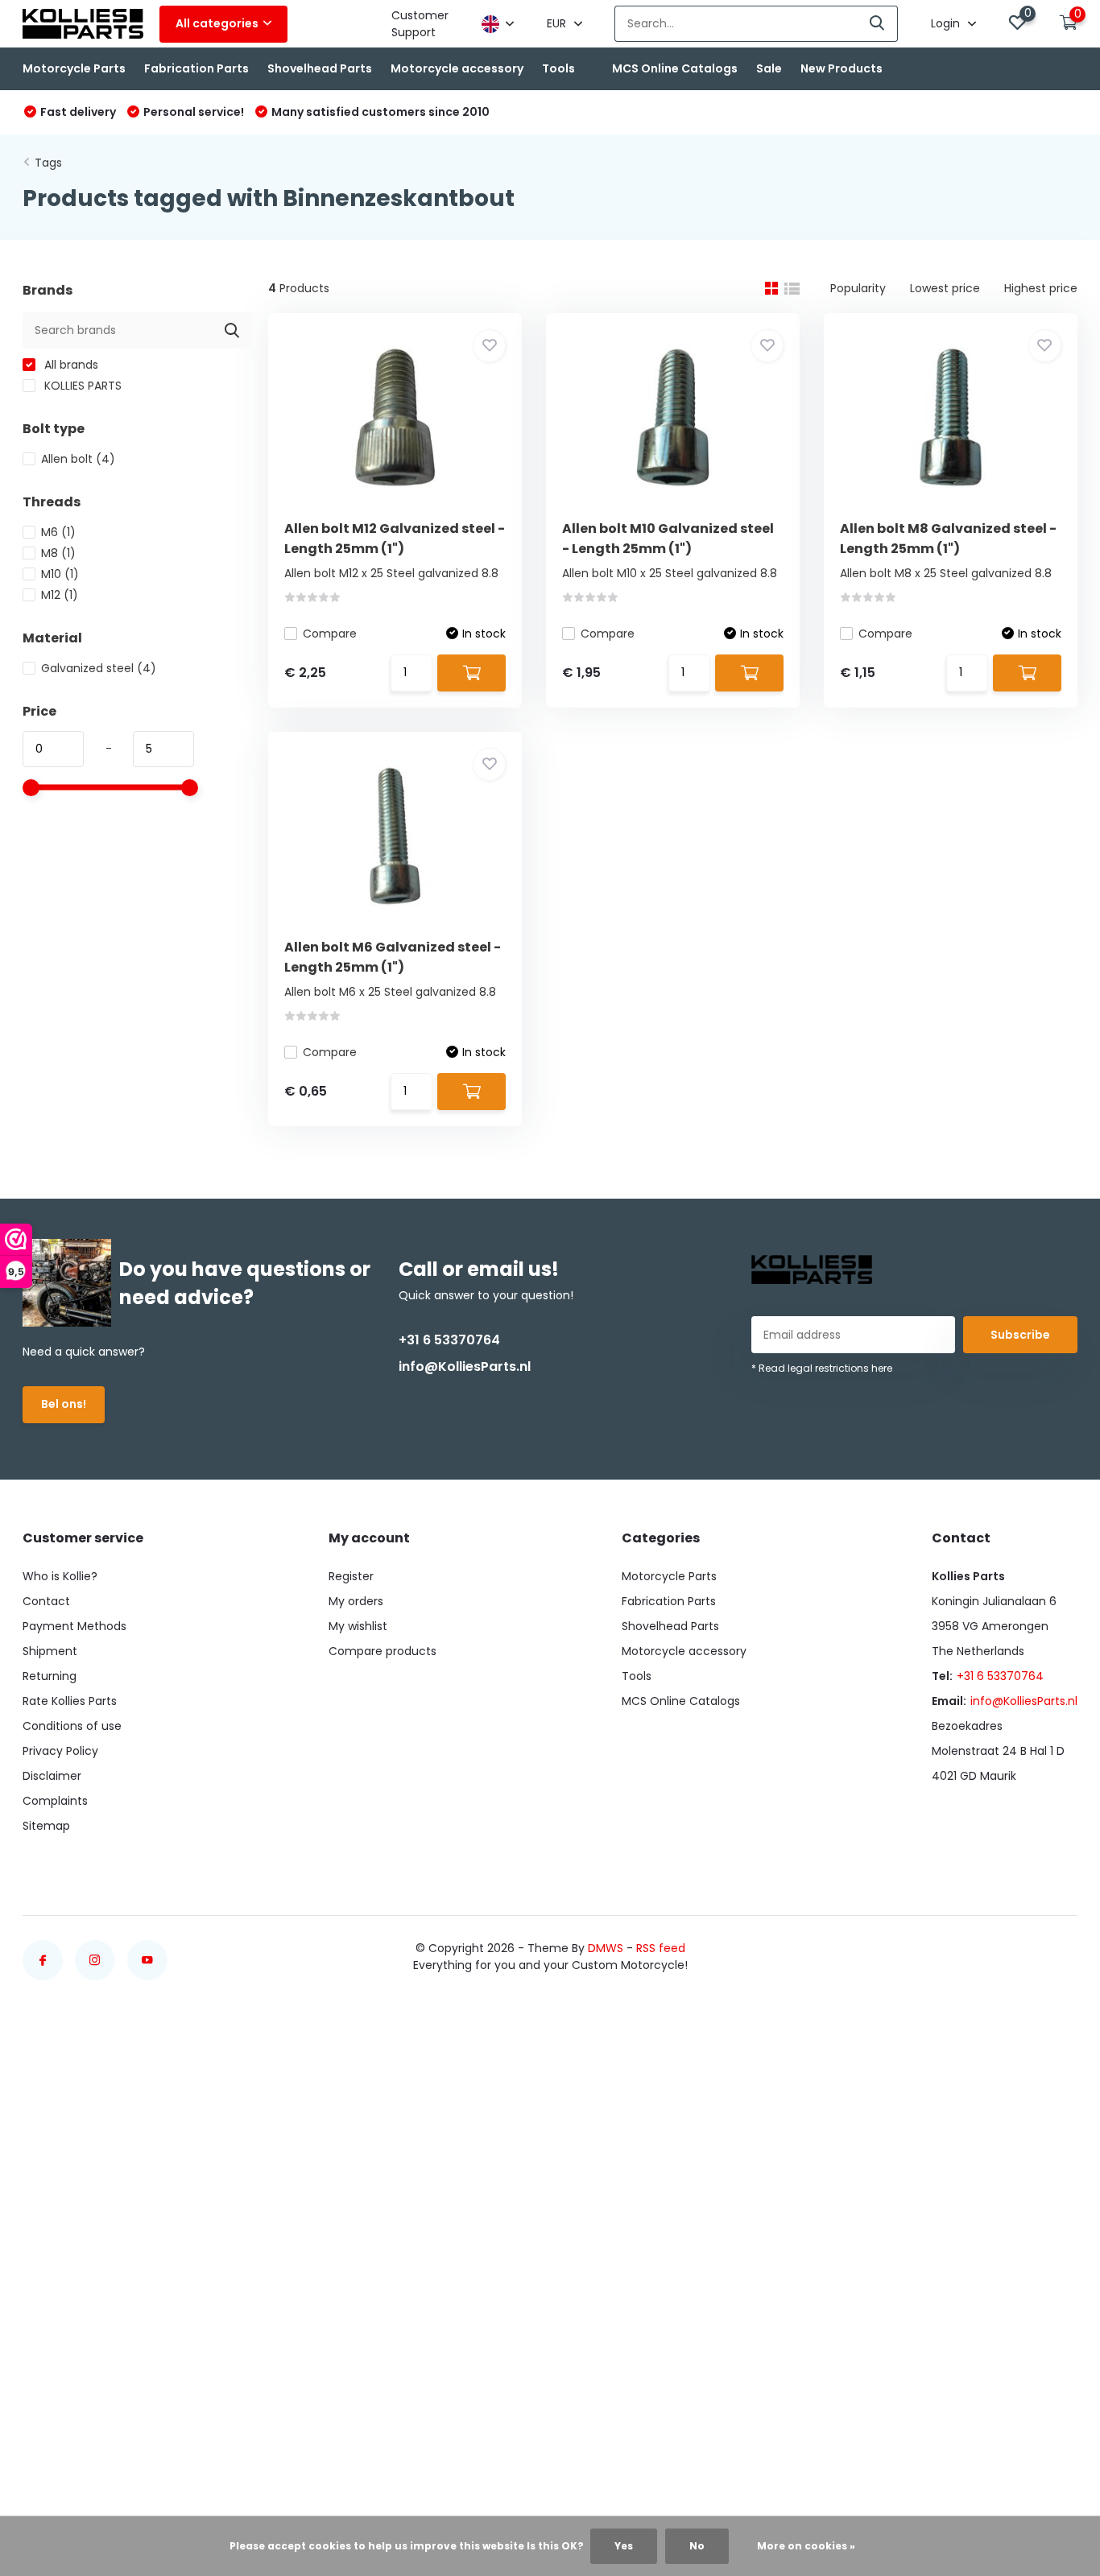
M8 (58, 553)
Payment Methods (74, 1626)
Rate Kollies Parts (70, 1701)
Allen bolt (78, 459)
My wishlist (358, 1626)
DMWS (606, 1948)
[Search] (878, 24)
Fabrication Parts (196, 68)
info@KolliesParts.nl (465, 1366)
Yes (624, 2546)
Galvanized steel (99, 668)
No (697, 2546)
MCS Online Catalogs (675, 68)
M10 (60, 574)
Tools (558, 68)
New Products (842, 68)
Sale (769, 68)
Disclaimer (52, 1776)
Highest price (1041, 288)
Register (351, 1576)
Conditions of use (72, 1726)
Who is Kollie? (60, 1576)
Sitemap (46, 1826)
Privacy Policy (60, 1751)
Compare (330, 634)
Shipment (50, 1651)
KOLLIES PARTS (81, 386)
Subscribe (1020, 1335)
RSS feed (661, 1948)
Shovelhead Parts (320, 68)
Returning (50, 1676)
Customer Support (420, 24)
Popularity (858, 288)
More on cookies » (806, 2546)
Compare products (383, 1651)
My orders (356, 1601)
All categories (217, 23)
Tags (48, 163)
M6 (58, 532)
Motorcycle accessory (457, 68)
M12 (60, 595)
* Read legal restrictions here (822, 1368)
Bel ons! (64, 1404)
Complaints (55, 1801)
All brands (70, 365)
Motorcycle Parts (74, 68)
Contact (46, 1601)
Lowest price (945, 288)
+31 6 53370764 (449, 1340)
